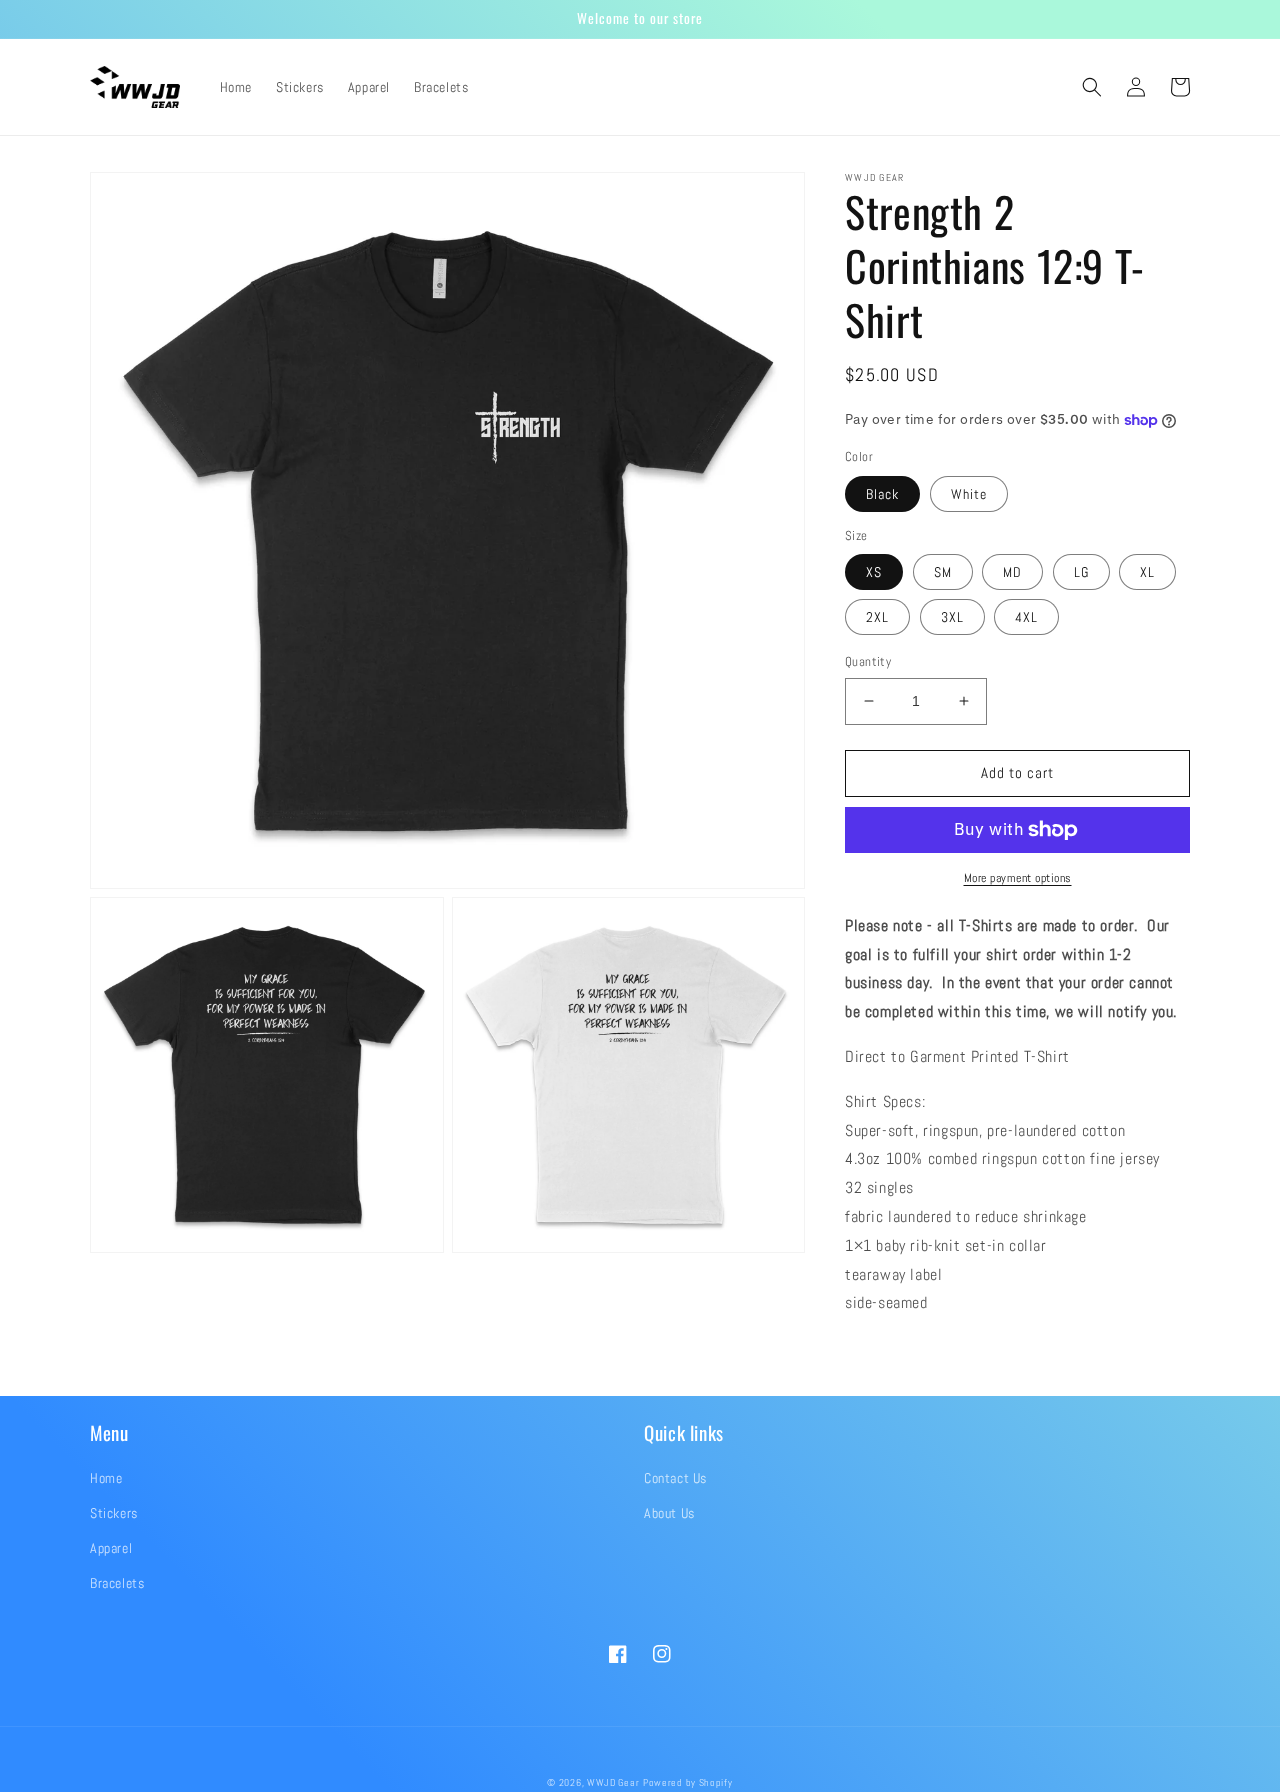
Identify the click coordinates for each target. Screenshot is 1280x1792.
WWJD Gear (613, 1782)
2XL (877, 617)
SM (943, 572)
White (969, 494)
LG (1081, 572)
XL (1147, 572)
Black (882, 494)
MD (1012, 572)
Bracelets (117, 1583)
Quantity (868, 661)
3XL (952, 617)
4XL (1026, 617)
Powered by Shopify (688, 1782)
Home (106, 1478)
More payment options (1018, 878)
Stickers (114, 1513)
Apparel (111, 1548)
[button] (1092, 87)
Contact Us (675, 1478)
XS (874, 572)
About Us (669, 1513)
